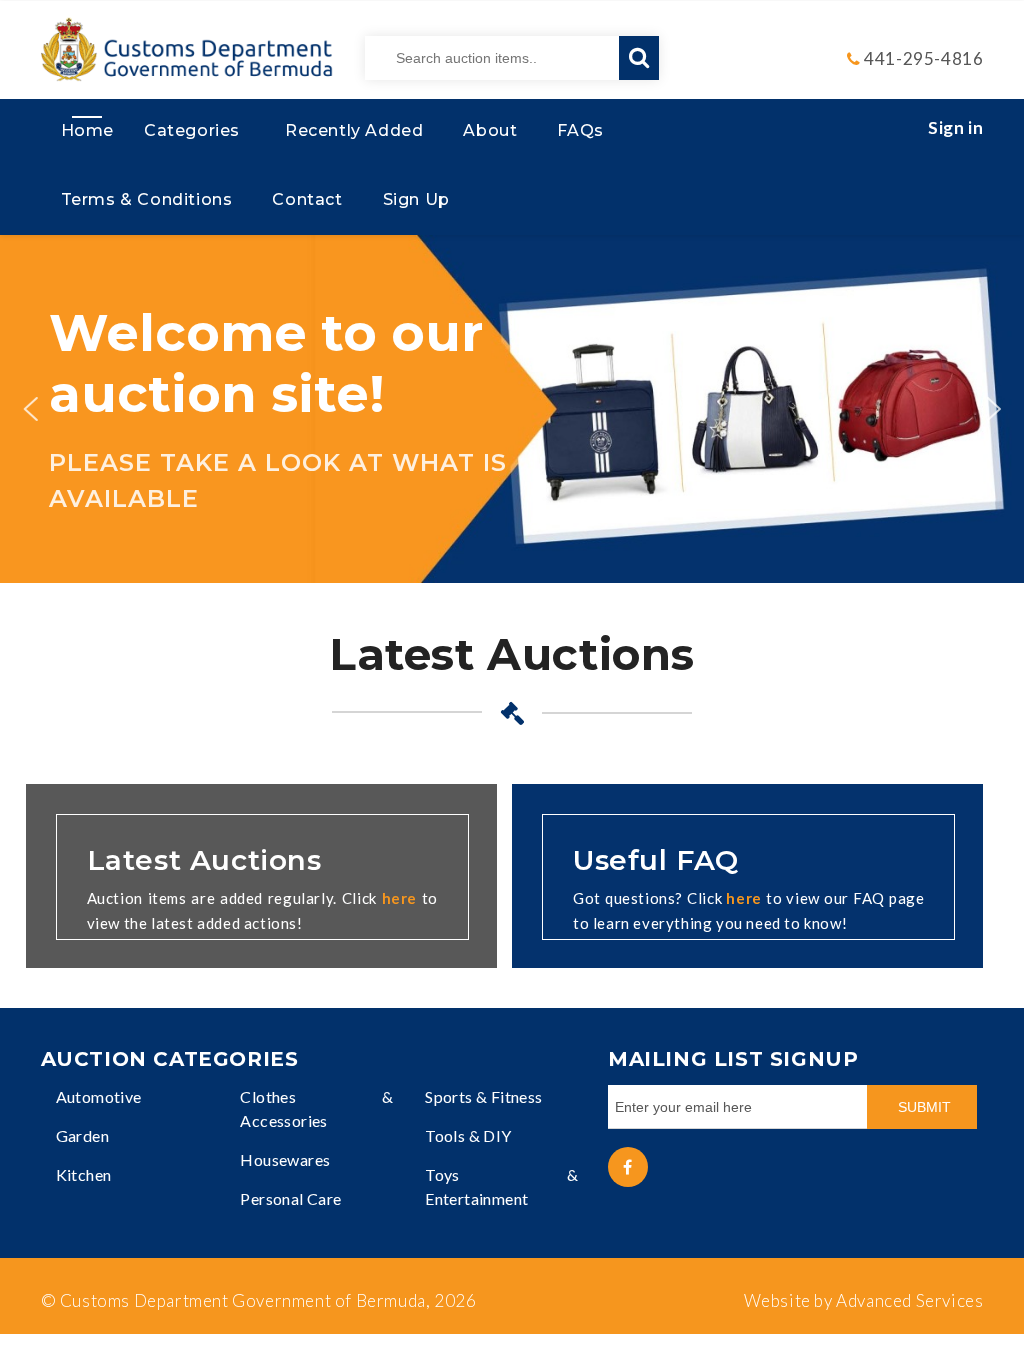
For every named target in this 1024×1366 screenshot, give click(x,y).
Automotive (99, 1096)
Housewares (285, 1159)
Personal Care (290, 1198)
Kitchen (84, 1174)
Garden (82, 1135)
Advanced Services (909, 1300)
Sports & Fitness (483, 1096)
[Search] (639, 58)
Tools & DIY (468, 1135)
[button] (30, 409)
